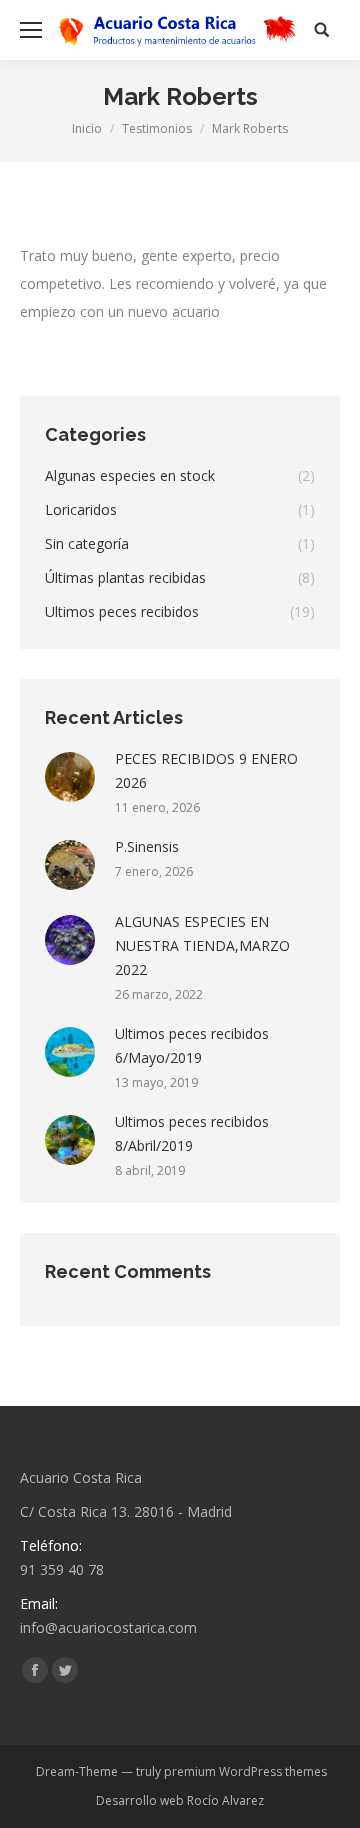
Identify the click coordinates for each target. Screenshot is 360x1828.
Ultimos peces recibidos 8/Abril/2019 (192, 1133)
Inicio (87, 128)
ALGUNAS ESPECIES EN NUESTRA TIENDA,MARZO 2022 (202, 945)
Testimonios (157, 128)
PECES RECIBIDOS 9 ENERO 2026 (206, 770)
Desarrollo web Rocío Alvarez (180, 1800)
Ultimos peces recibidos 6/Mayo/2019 (192, 1045)
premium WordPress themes (245, 1771)
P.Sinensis (147, 846)
